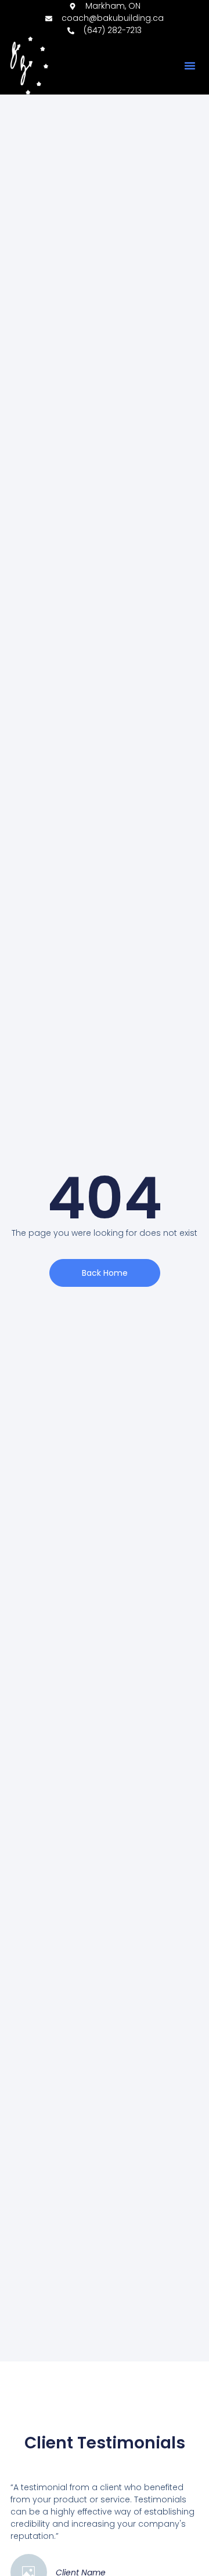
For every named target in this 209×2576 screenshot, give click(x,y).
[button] (190, 66)
